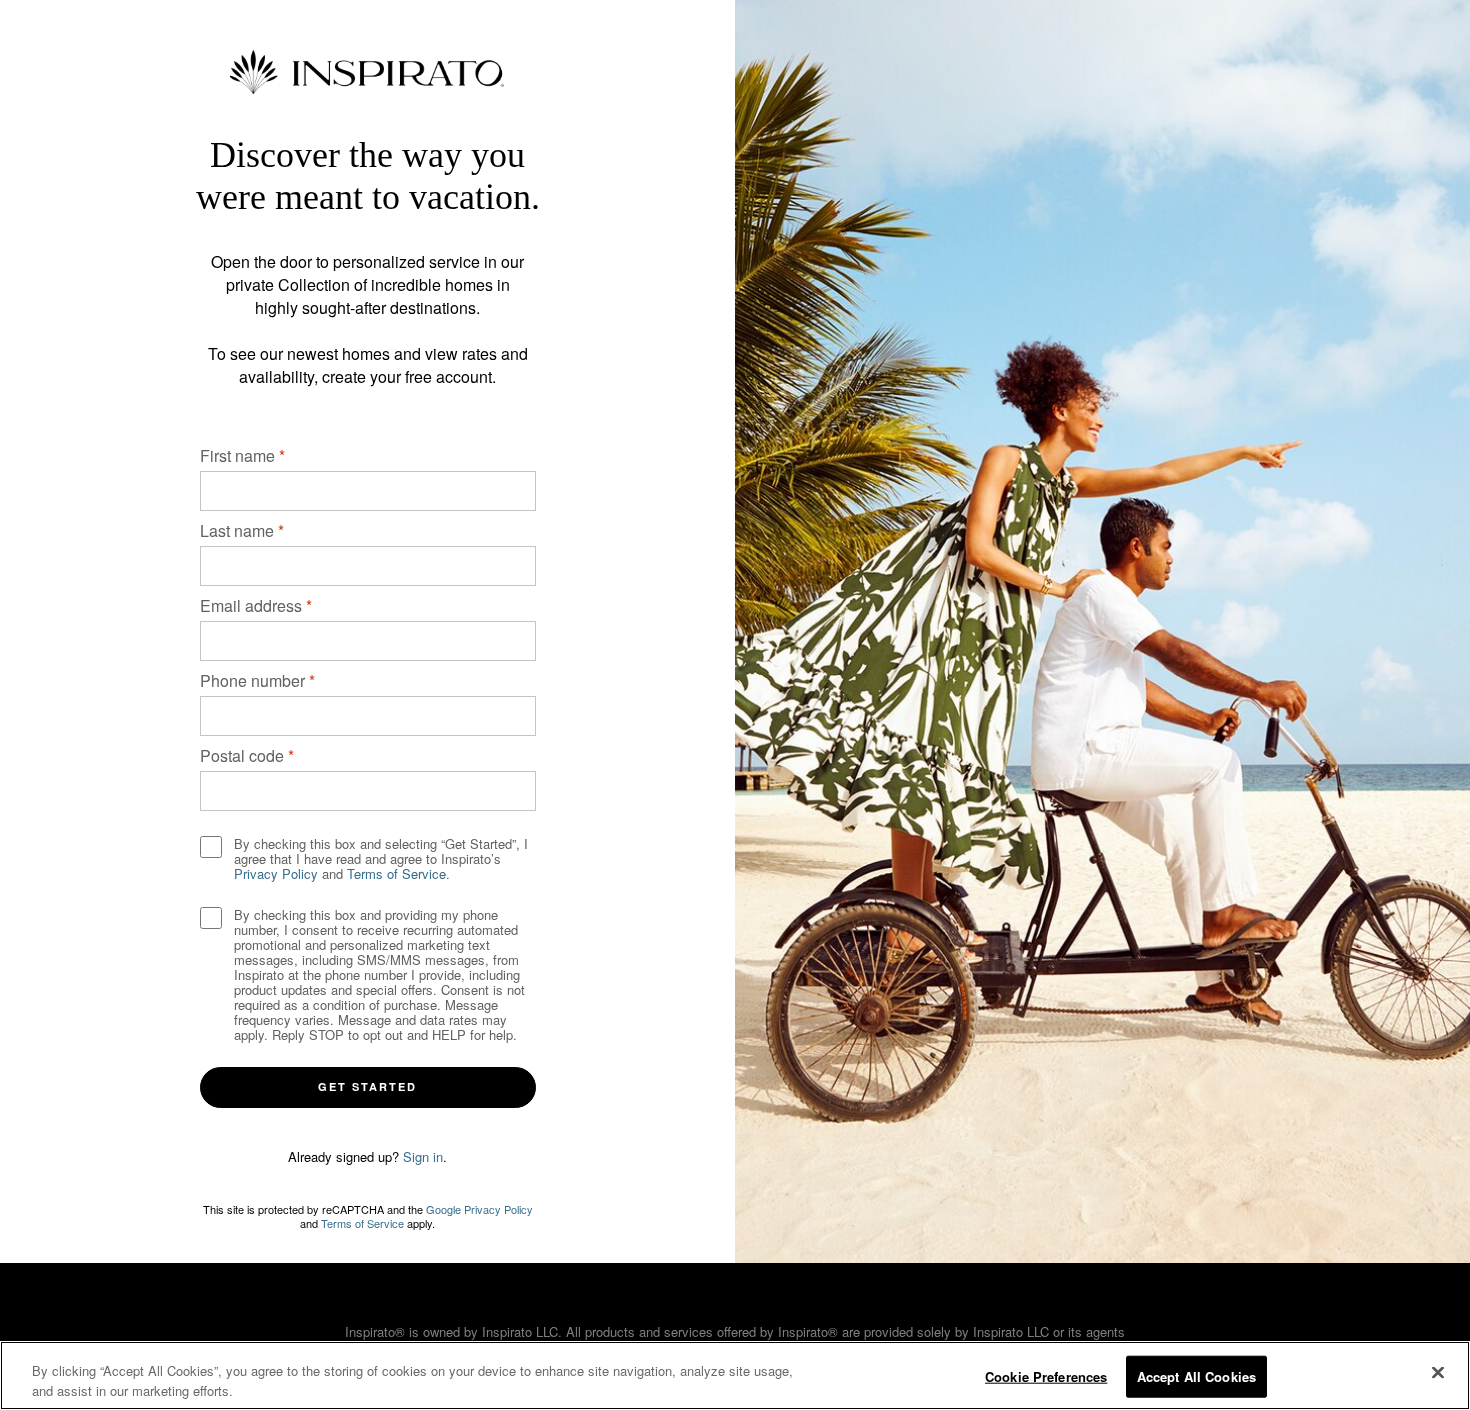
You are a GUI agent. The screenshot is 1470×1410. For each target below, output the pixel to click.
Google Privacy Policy (479, 1209)
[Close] (1438, 1373)
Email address (251, 605)
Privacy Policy (276, 873)
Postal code (242, 755)
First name (237, 455)
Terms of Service (396, 873)
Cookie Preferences (1046, 1376)
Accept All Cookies (1196, 1376)
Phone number (252, 680)
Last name (237, 530)
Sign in (423, 1156)
